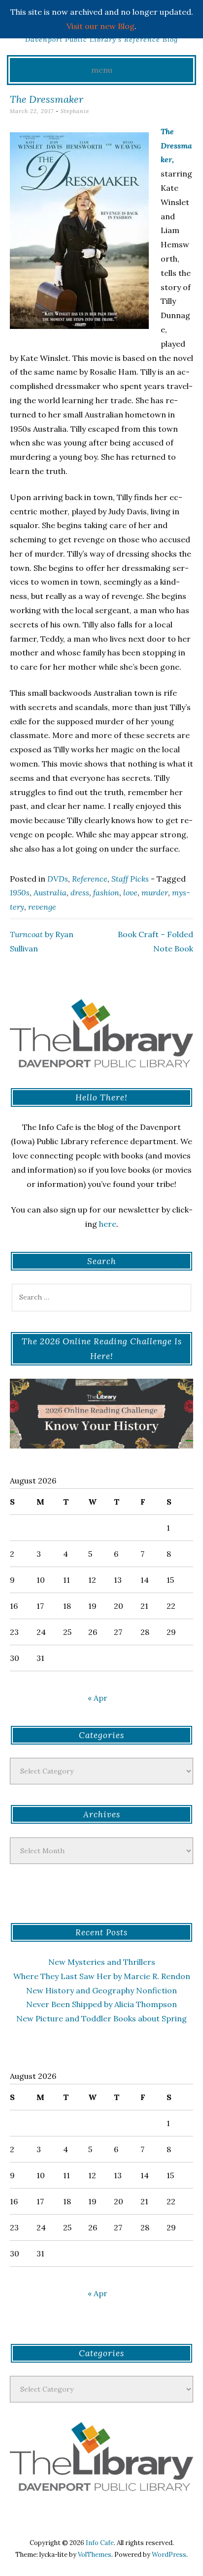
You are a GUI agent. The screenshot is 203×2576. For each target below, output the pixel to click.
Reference (90, 879)
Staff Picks (130, 879)
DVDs (58, 879)
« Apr (98, 1698)
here (108, 1224)
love (130, 892)
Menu (102, 70)
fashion (106, 892)
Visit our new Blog (101, 26)
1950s (20, 892)
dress (80, 892)
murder (155, 892)
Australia (50, 892)
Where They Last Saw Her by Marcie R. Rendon (102, 1976)
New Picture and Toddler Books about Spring (101, 2018)
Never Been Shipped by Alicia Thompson (101, 2004)
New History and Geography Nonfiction (101, 1990)
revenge (42, 907)
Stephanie (75, 111)
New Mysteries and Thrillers (102, 1962)
